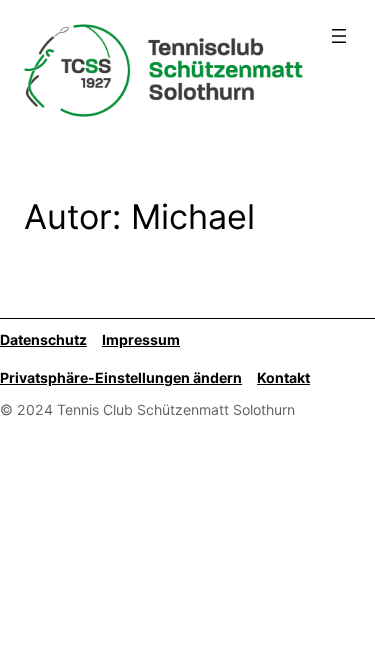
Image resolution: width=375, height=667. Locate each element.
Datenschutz (43, 339)
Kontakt (283, 377)
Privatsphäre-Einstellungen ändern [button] (121, 377)
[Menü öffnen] (339, 36)
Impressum (141, 339)
